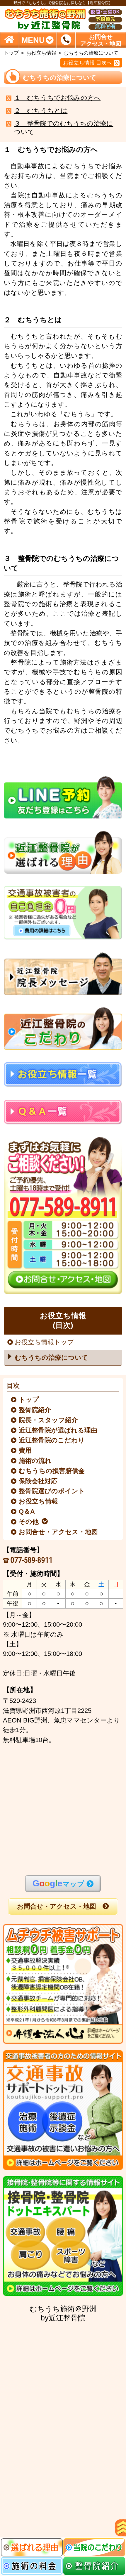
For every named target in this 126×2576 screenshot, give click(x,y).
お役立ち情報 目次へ (87, 63)
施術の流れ (35, 1461)
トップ (11, 53)
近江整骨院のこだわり (52, 1440)
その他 (29, 1522)
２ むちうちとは (41, 111)
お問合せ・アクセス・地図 (59, 1532)
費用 (25, 1451)
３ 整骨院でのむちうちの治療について (64, 128)
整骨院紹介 (35, 1410)
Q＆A (27, 1512)
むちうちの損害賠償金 (52, 1471)
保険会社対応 (38, 1481)
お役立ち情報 (41, 53)
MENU (33, 40)
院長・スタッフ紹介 (49, 1420)
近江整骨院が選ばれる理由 (58, 1430)
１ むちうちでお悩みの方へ (57, 98)
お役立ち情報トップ (44, 1342)
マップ (58, 1883)
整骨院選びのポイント (52, 1491)
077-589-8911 (32, 1560)
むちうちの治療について (51, 1357)
